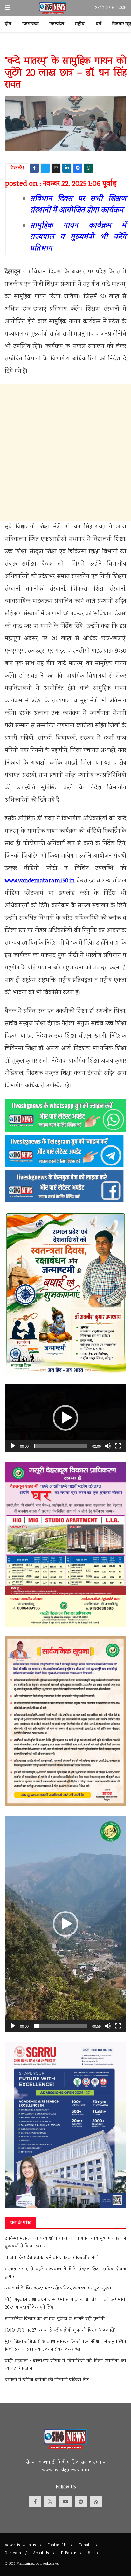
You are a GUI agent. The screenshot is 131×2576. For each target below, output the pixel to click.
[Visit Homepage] (53, 8)
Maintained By (28, 2564)
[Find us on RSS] (96, 2502)
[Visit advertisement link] (65, 47)
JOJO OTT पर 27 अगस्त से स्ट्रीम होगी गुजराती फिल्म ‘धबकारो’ (60, 2331)
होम (8, 24)
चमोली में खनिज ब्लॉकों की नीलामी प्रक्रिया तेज (47, 2380)
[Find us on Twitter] (50, 2502)
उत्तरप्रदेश (57, 24)
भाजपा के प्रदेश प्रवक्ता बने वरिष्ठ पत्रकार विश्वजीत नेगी (52, 2258)
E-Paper (68, 2554)
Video (93, 2554)
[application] (65, 1418)
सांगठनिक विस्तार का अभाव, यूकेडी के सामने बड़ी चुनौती (55, 2319)
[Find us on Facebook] (35, 2502)
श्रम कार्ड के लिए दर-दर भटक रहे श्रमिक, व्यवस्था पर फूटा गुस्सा (58, 2289)
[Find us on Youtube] (65, 2502)
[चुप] (108, 1446)
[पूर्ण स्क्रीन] (118, 1446)
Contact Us (57, 2546)
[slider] (60, 1446)
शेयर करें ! (17, 168)
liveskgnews (49, 2564)
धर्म (98, 24)
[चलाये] (13, 1446)
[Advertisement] (65, 453)
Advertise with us (20, 2546)
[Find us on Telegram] (81, 2502)
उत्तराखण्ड (30, 24)
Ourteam (13, 2554)
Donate (85, 2546)
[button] (65, 1418)
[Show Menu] (8, 8)
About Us (41, 2554)
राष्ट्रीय (80, 24)
